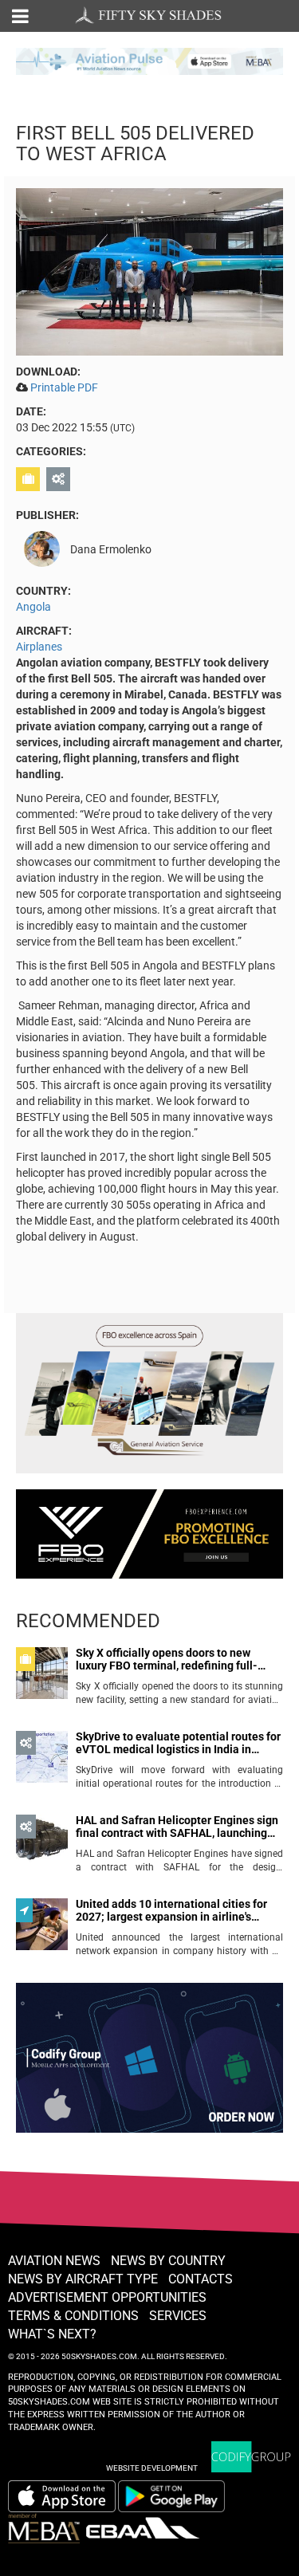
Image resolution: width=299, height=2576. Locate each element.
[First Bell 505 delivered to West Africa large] (149, 271)
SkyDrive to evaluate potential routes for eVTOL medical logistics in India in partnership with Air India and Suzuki (178, 1743)
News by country (168, 2261)
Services (178, 2316)
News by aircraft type (83, 2279)
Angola (33, 607)
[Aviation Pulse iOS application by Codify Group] (62, 2496)
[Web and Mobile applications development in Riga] (251, 2457)
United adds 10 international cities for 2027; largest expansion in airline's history (171, 1911)
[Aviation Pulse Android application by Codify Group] (179, 2496)
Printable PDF (64, 387)
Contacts (201, 2279)
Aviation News (54, 2261)
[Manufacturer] (60, 479)
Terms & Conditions (73, 2316)
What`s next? (52, 2334)
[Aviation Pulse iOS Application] (149, 60)
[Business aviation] (30, 479)
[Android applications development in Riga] (149, 2065)
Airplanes (39, 647)
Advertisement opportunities (107, 2297)
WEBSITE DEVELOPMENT (152, 2468)
